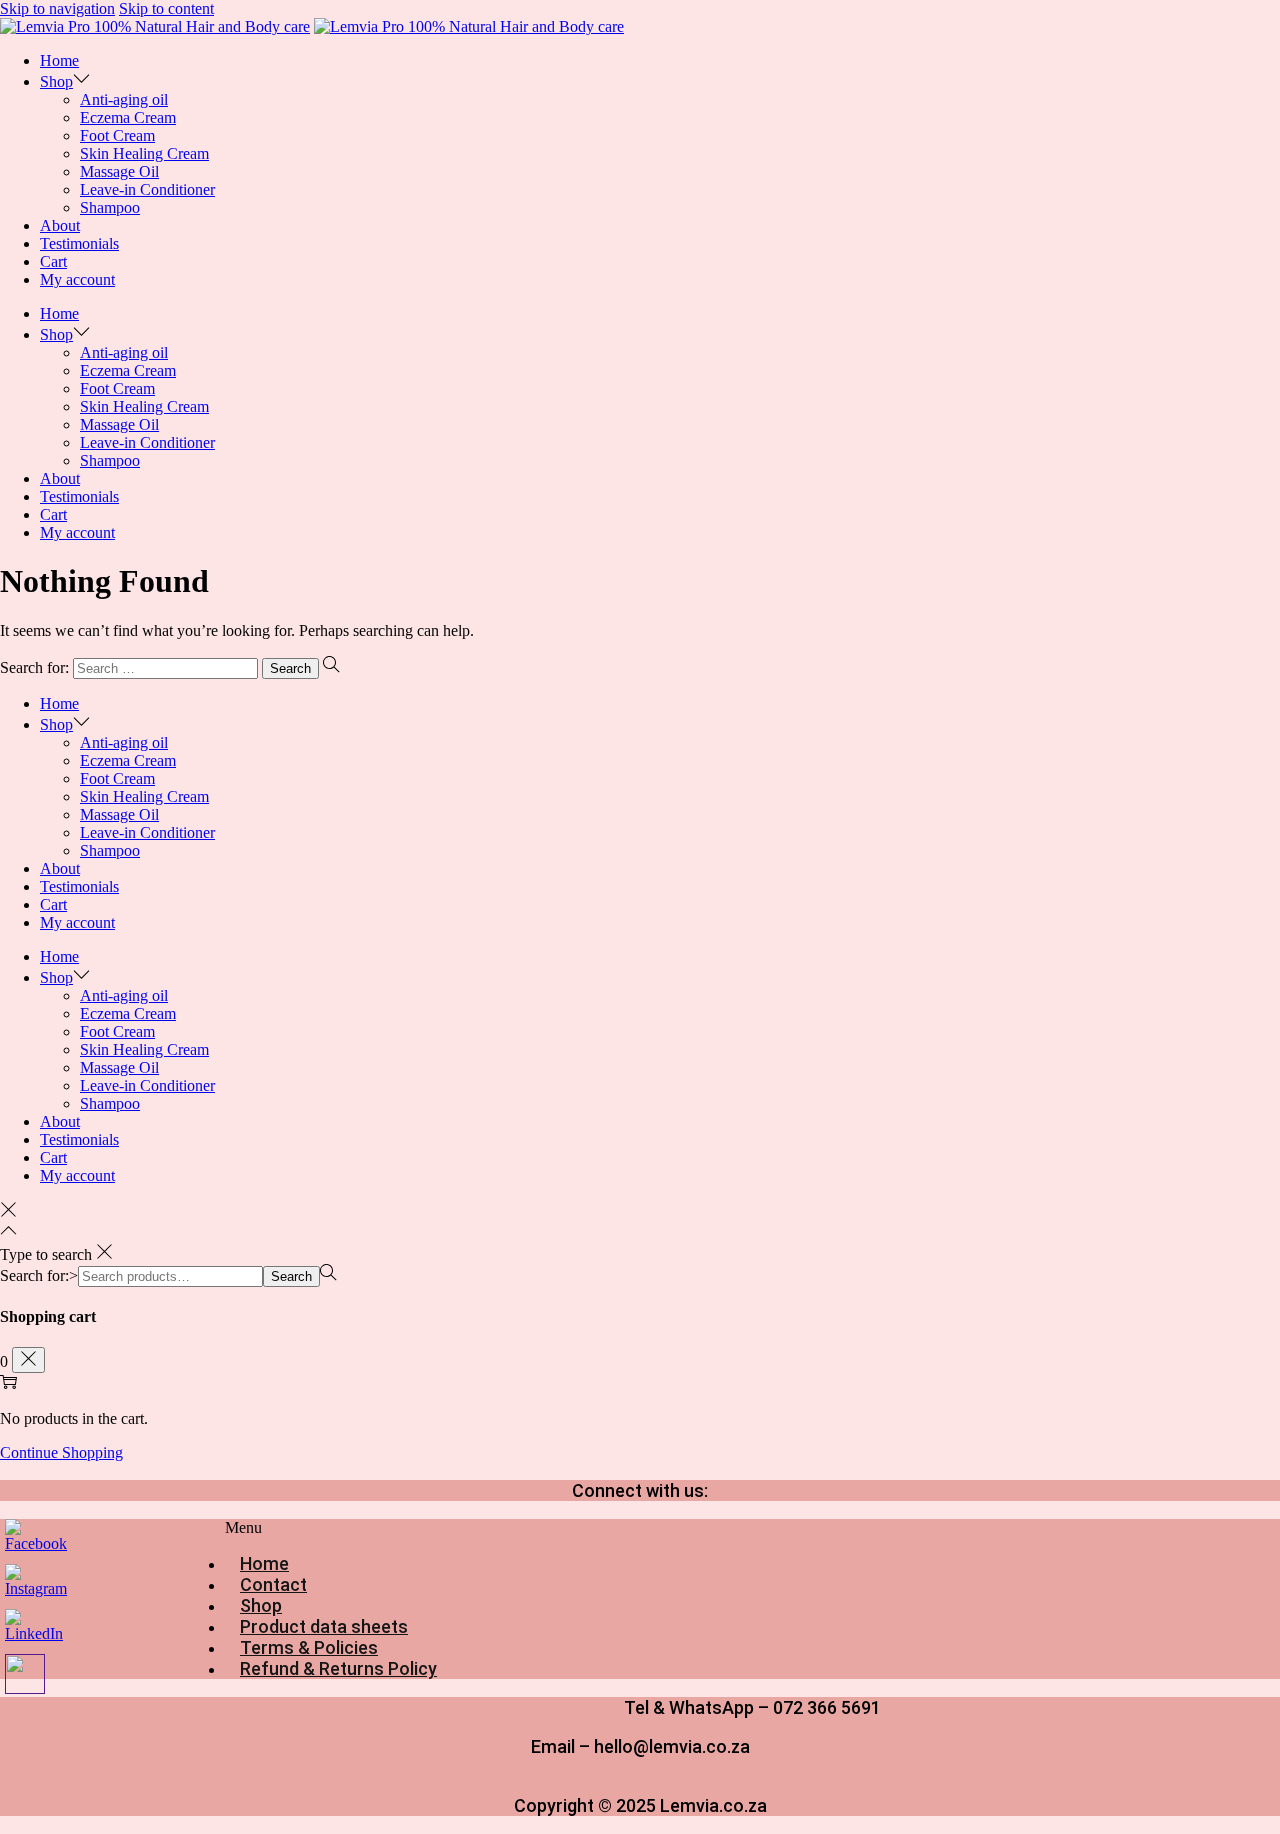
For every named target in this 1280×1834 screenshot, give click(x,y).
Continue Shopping (61, 1452)
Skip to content (166, 8)
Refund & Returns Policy (338, 1668)
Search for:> (39, 1275)
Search (291, 1276)
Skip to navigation (57, 8)
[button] (435, 1528)
